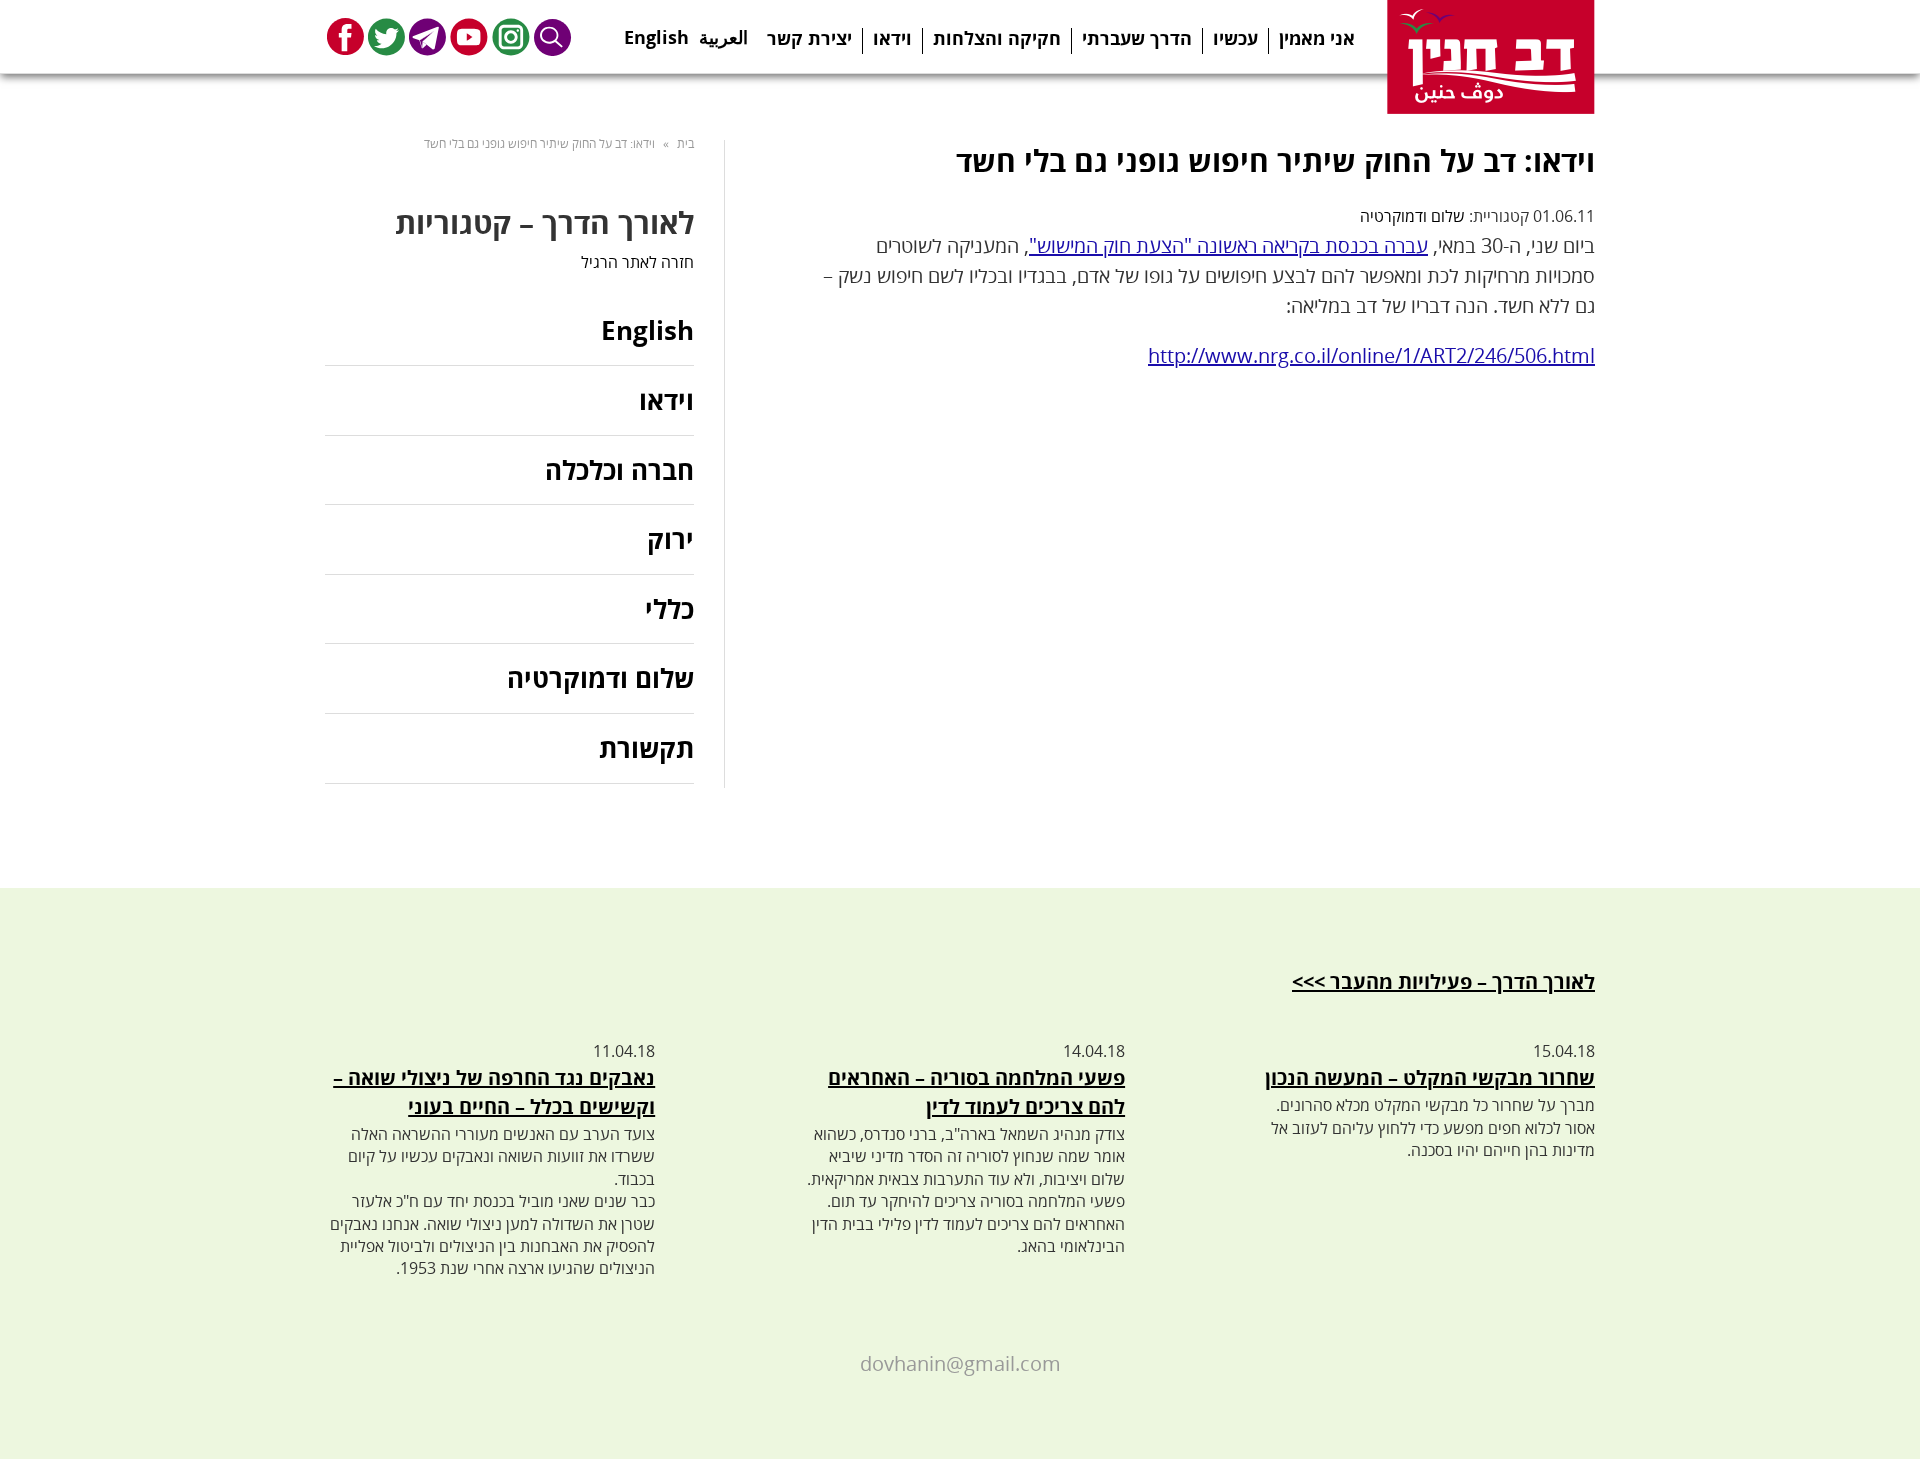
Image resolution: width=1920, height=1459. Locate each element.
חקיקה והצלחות (997, 38)
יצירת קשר (809, 38)
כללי (669, 609)
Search (553, 36)
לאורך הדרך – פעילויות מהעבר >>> (1443, 981)
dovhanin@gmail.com (960, 1363)
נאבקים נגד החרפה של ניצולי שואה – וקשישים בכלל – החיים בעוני (494, 1092)
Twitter (386, 36)
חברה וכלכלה (619, 470)
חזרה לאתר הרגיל (637, 262)
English (656, 31)
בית (685, 143)
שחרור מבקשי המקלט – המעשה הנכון (1430, 1077)
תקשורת (646, 748)
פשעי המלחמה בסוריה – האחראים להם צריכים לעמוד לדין (976, 1092)
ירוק (670, 539)
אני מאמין (1317, 38)
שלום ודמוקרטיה (1412, 216)
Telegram (427, 36)
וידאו (892, 38)
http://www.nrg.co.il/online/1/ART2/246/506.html (1371, 355)
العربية (723, 31)
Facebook (345, 36)
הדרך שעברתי (1137, 38)
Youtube (469, 36)
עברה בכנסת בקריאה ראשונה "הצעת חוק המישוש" (1228, 245)
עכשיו (1235, 38)
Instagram (511, 36)
